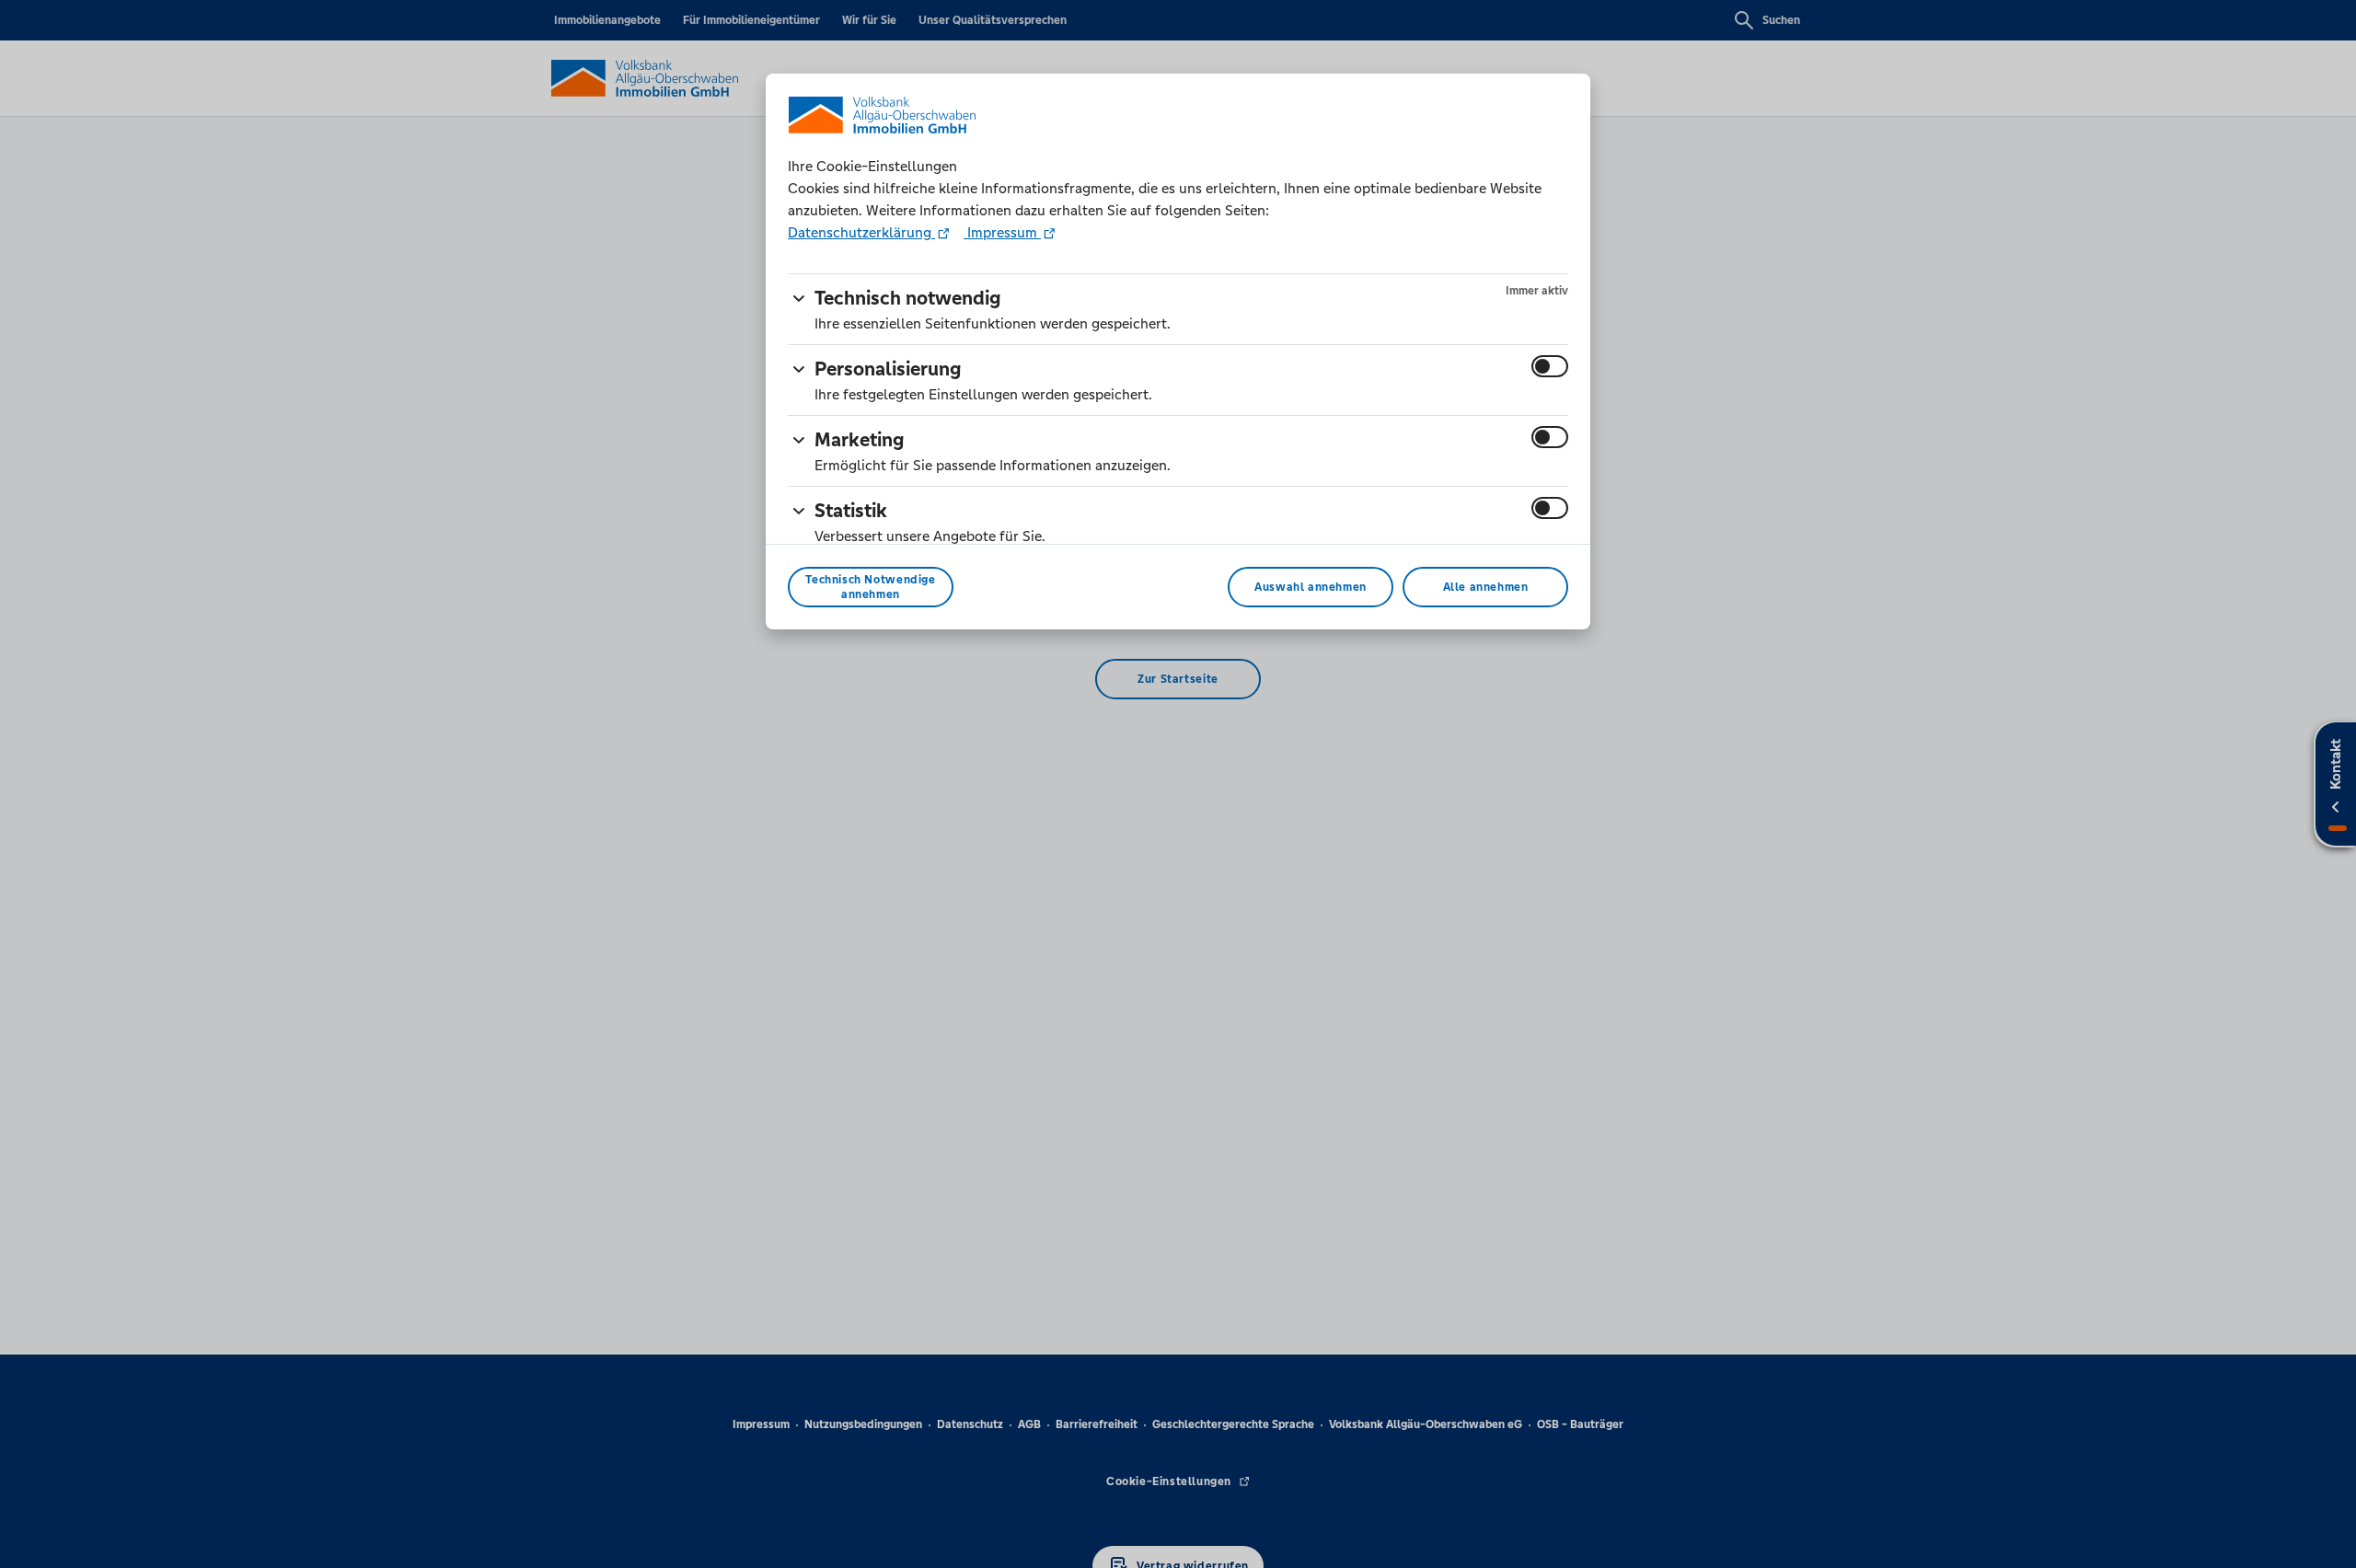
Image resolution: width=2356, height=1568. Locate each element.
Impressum (1002, 232)
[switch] (1550, 366)
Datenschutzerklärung (861, 232)
